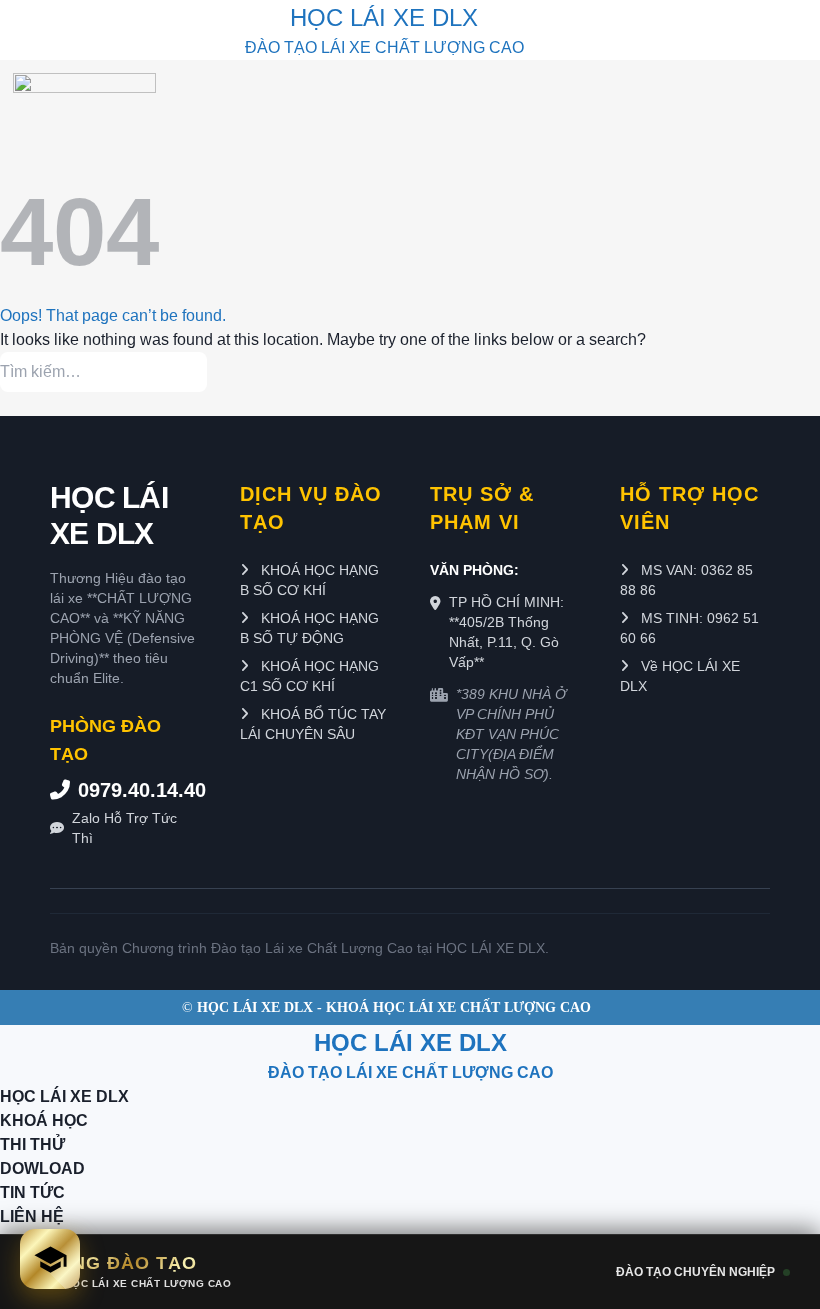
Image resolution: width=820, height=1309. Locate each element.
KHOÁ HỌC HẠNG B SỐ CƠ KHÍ (309, 580)
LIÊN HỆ (32, 1216)
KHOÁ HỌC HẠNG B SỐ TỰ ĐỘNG (309, 628)
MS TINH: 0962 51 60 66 (689, 628)
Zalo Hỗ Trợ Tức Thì (124, 828)
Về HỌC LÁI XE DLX (680, 676)
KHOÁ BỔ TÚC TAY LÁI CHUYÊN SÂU (313, 724)
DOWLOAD (42, 1168)
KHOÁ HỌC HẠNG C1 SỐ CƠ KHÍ (309, 676)
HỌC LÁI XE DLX (109, 515)
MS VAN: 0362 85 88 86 (686, 580)
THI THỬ (32, 1144)
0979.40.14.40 (139, 790)
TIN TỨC (32, 1192)
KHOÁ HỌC (44, 1120)
